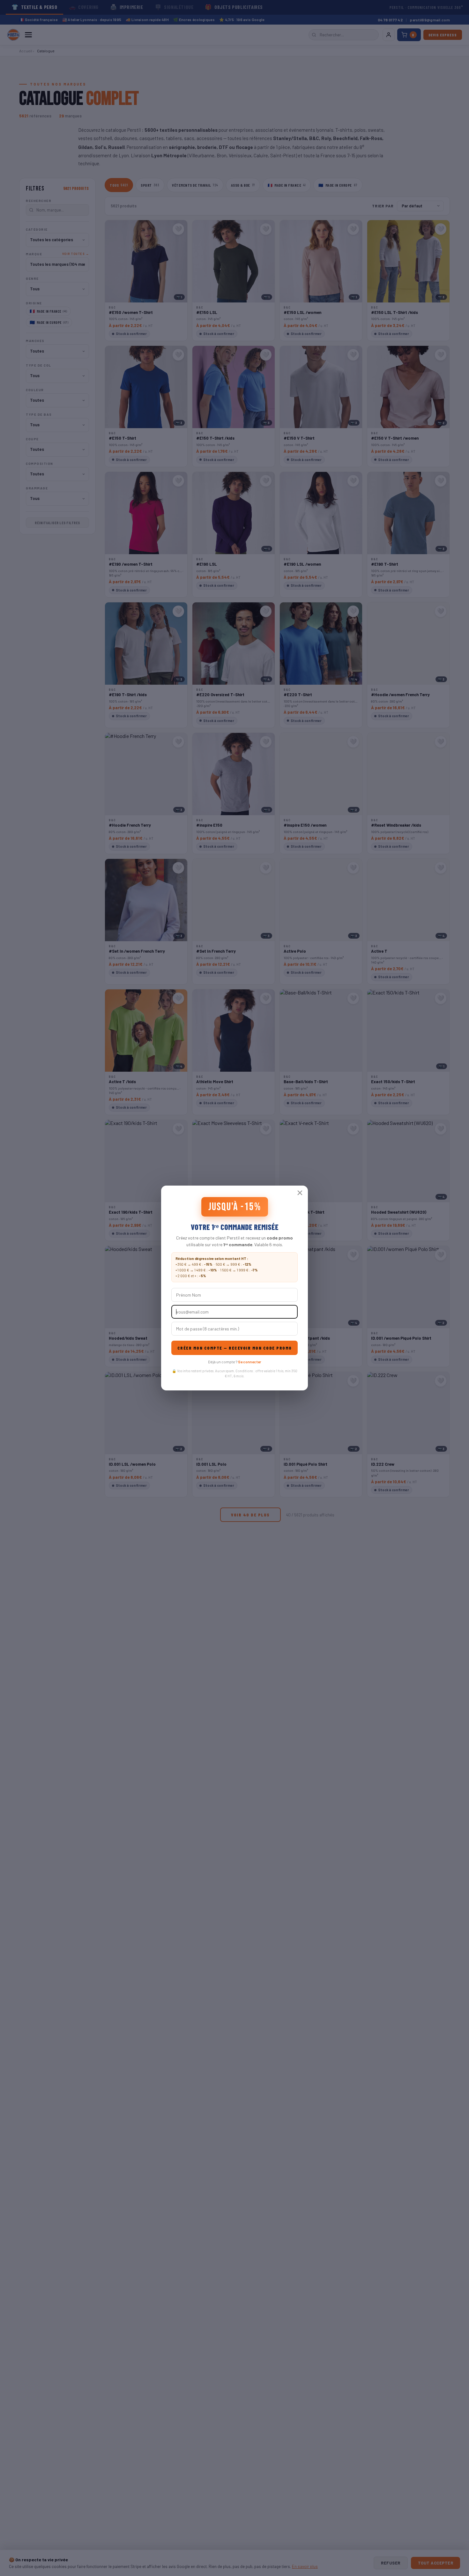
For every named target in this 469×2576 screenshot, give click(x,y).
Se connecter (249, 1362)
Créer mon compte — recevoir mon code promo (235, 1348)
